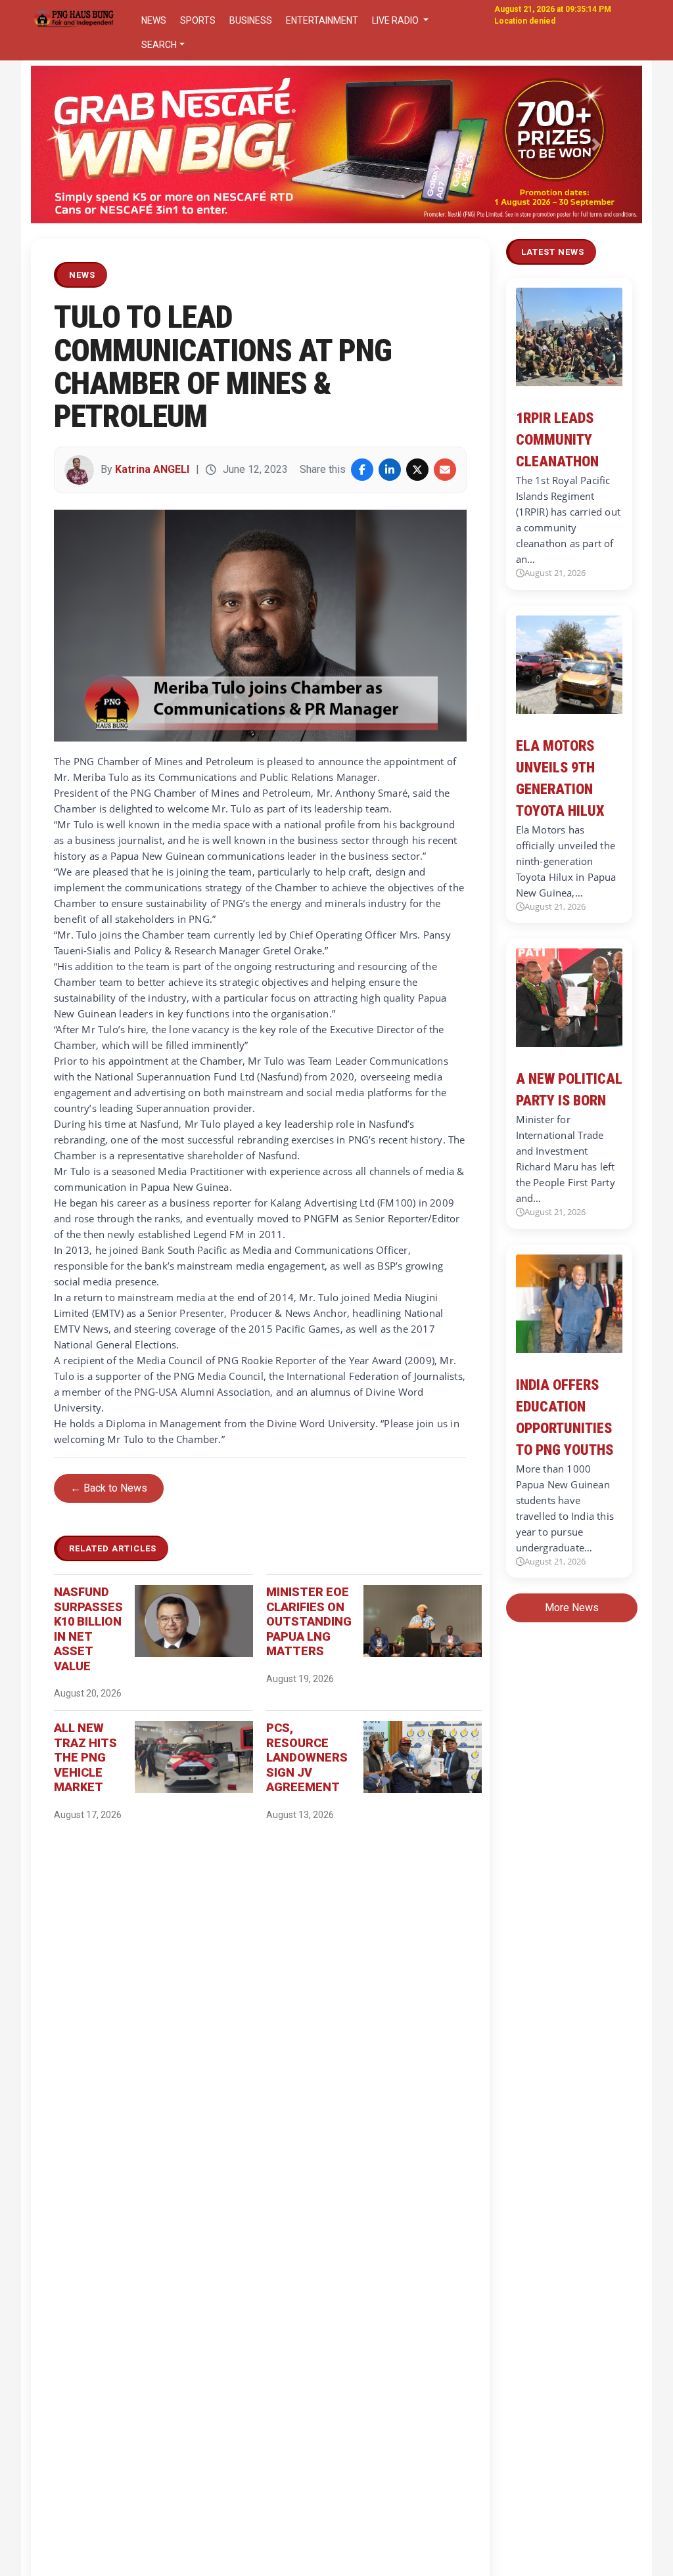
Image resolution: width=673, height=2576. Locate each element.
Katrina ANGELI (152, 469)
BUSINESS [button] (251, 20)
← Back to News (109, 1488)
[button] (77, 144)
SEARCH (159, 45)
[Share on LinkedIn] (390, 470)
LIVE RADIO (396, 20)
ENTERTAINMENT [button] (322, 20)
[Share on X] (417, 470)
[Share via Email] (445, 470)
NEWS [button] (154, 20)
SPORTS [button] (198, 20)
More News (572, 1608)
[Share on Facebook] (362, 470)
